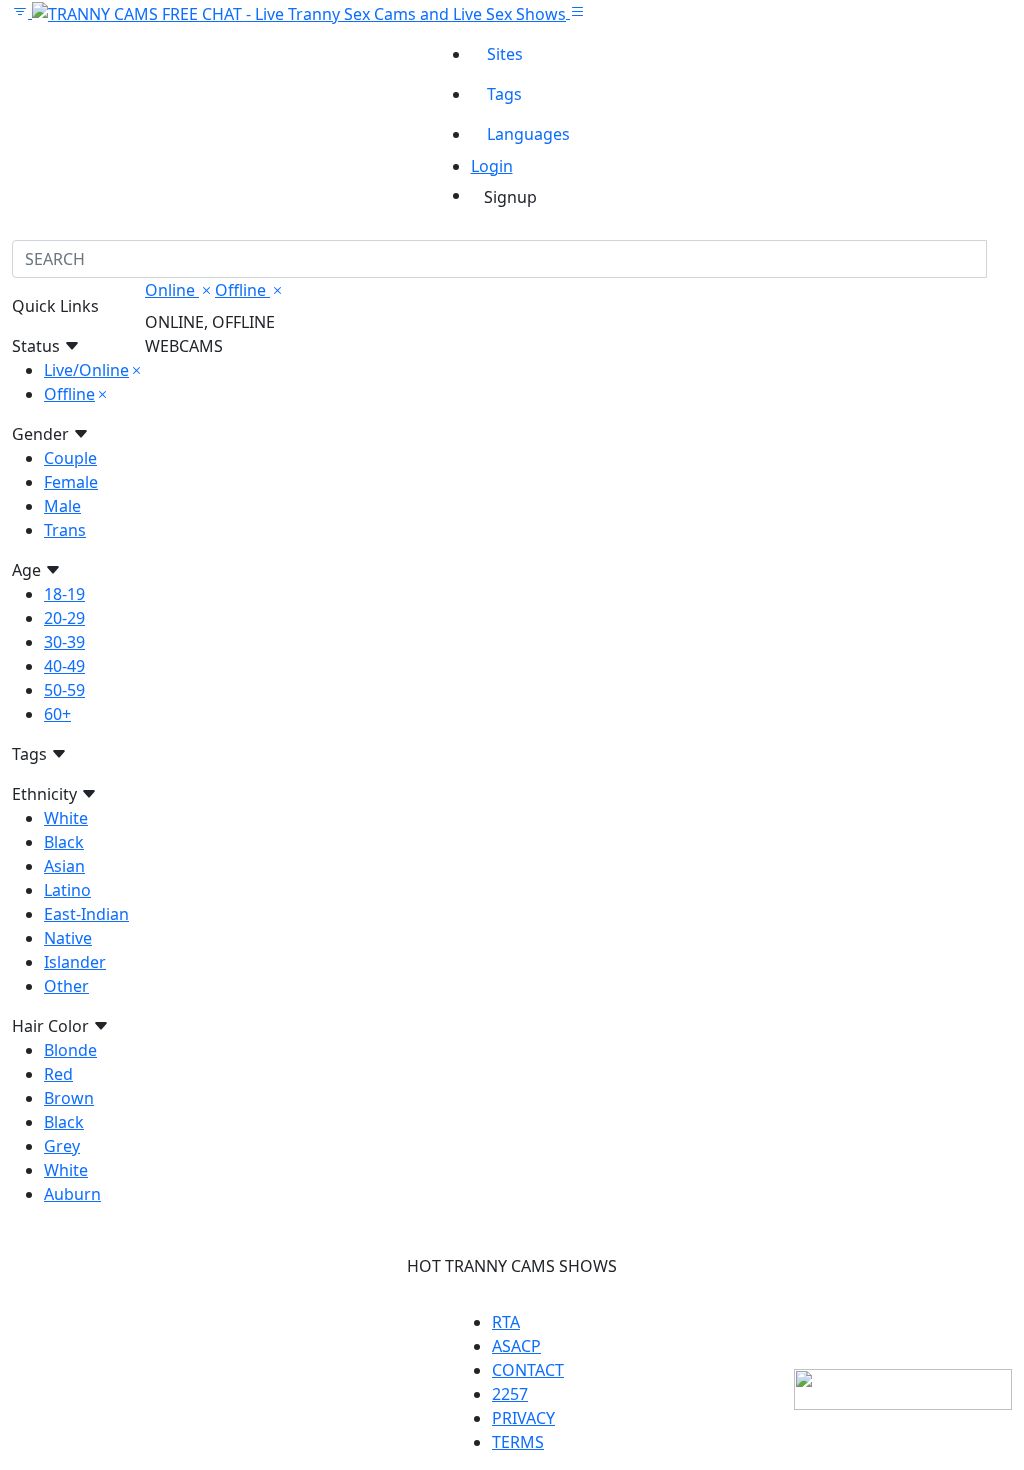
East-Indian (86, 914)
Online (172, 290)
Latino (67, 890)
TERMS (518, 1442)
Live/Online (86, 370)
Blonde (70, 1050)
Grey (62, 1146)
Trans (65, 530)
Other (66, 986)
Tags (504, 94)
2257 (510, 1394)
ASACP (516, 1346)
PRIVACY (523, 1418)
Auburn (72, 1194)
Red (58, 1074)
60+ (57, 714)
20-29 (64, 618)
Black (64, 842)
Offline (69, 394)
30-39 (64, 642)
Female (71, 482)
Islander (75, 962)
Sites (505, 54)
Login (492, 166)
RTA (506, 1322)
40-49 (64, 666)
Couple (70, 458)
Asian (64, 866)
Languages (528, 134)
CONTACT (528, 1370)
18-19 (64, 594)
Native (68, 938)
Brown (69, 1098)
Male (62, 506)
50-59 (64, 690)
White (66, 818)
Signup (510, 197)
